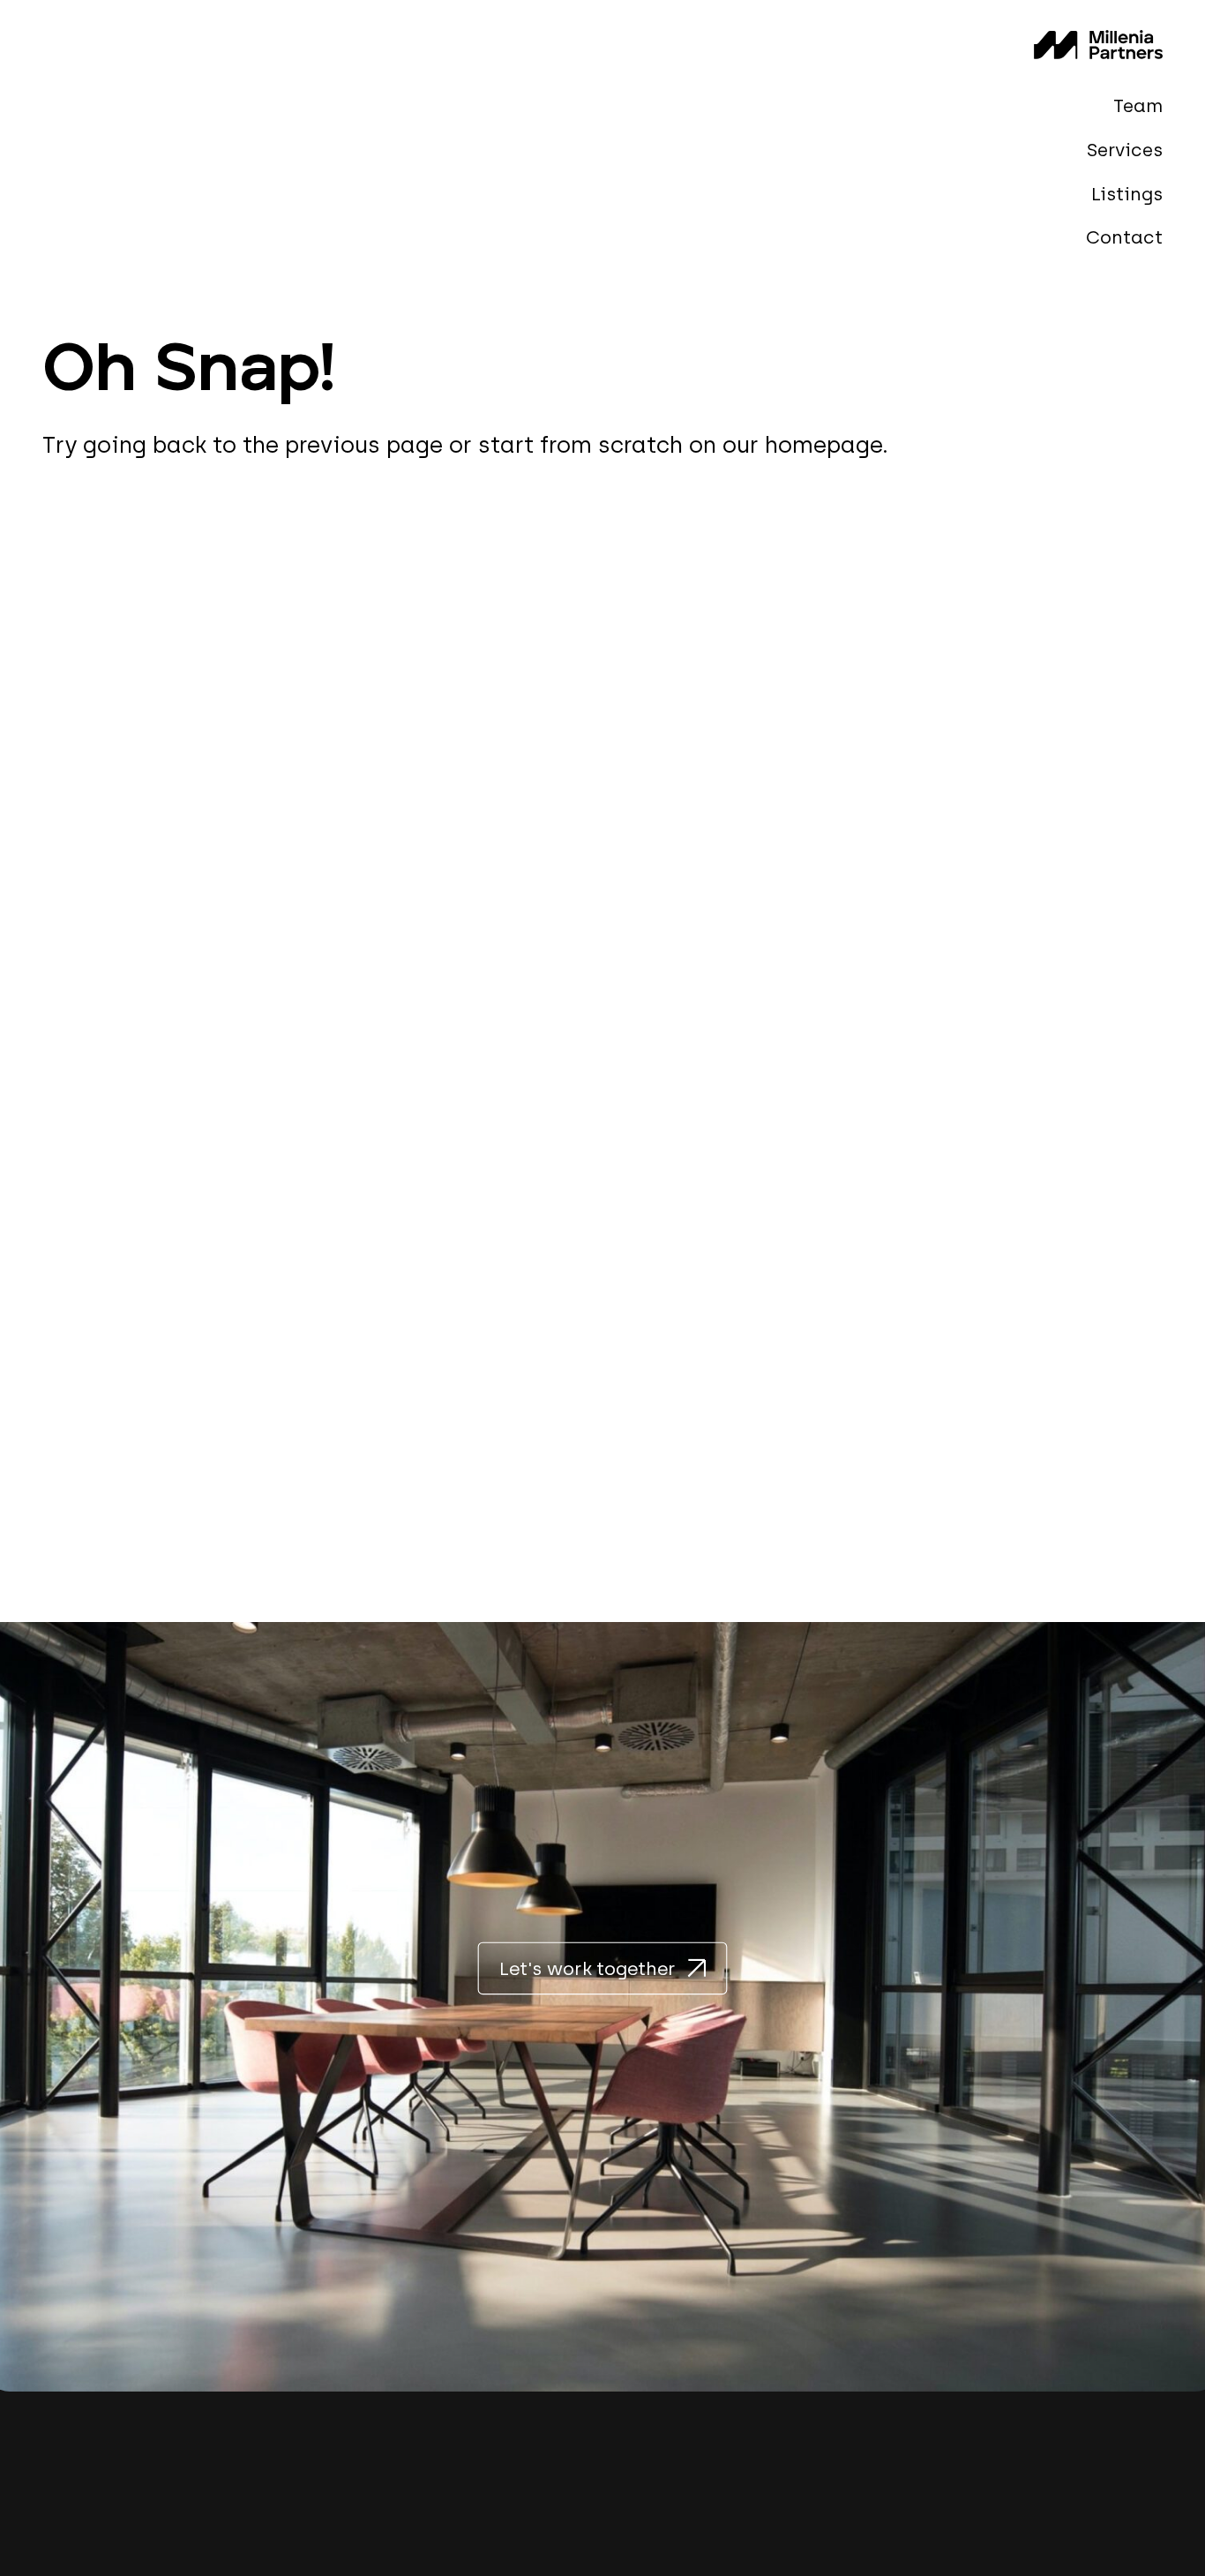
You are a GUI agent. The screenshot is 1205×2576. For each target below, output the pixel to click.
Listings (1127, 193)
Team (1138, 105)
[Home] (1098, 45)
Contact (1124, 237)
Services (1125, 150)
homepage (823, 445)
